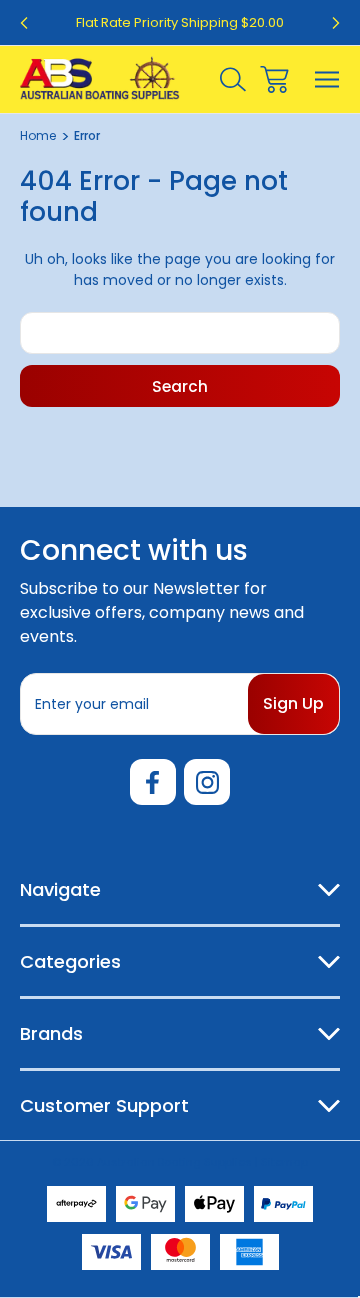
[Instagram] (207, 782)
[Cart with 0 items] (274, 79)
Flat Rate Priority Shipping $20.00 (180, 22)
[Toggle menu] (327, 79)
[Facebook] (153, 782)
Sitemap (284, 1162)
